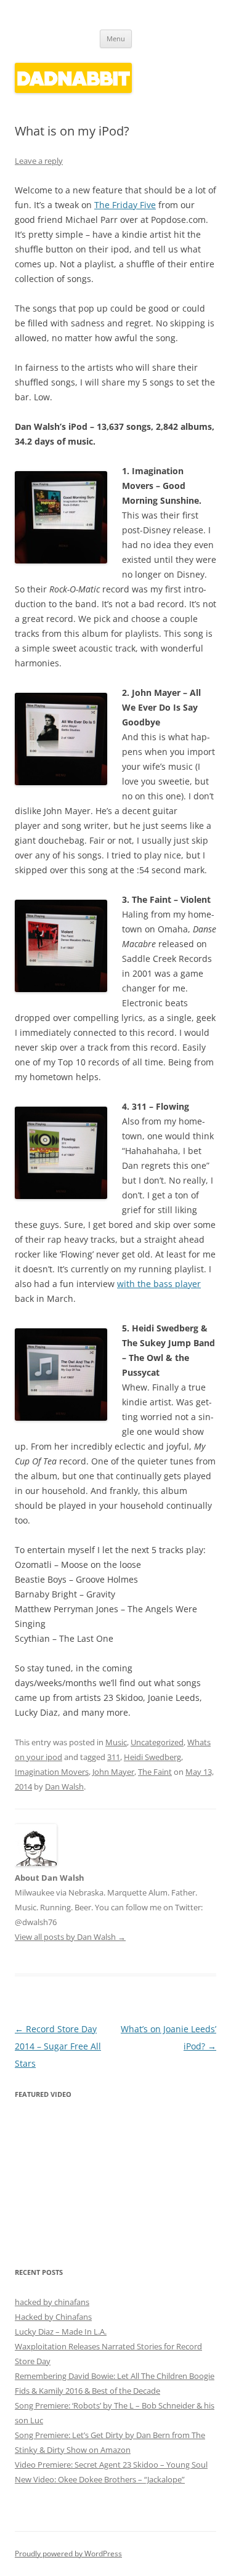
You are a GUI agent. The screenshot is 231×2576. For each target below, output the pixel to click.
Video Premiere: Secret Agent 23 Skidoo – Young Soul (111, 2465)
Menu (116, 38)
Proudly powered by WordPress (68, 2554)
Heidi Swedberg (152, 1757)
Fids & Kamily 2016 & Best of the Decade (87, 2391)
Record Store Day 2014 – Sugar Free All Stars (58, 2046)
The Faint (155, 1772)
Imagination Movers (52, 1772)
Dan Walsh (64, 1787)
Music (116, 1742)
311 (114, 1757)
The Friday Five (125, 205)
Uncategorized (157, 1742)
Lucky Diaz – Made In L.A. (61, 2332)
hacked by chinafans (52, 2302)
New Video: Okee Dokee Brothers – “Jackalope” (100, 2479)
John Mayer (113, 1772)
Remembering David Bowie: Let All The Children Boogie (115, 2376)
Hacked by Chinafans (53, 2317)
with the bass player (159, 1284)
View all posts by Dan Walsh (70, 1937)
